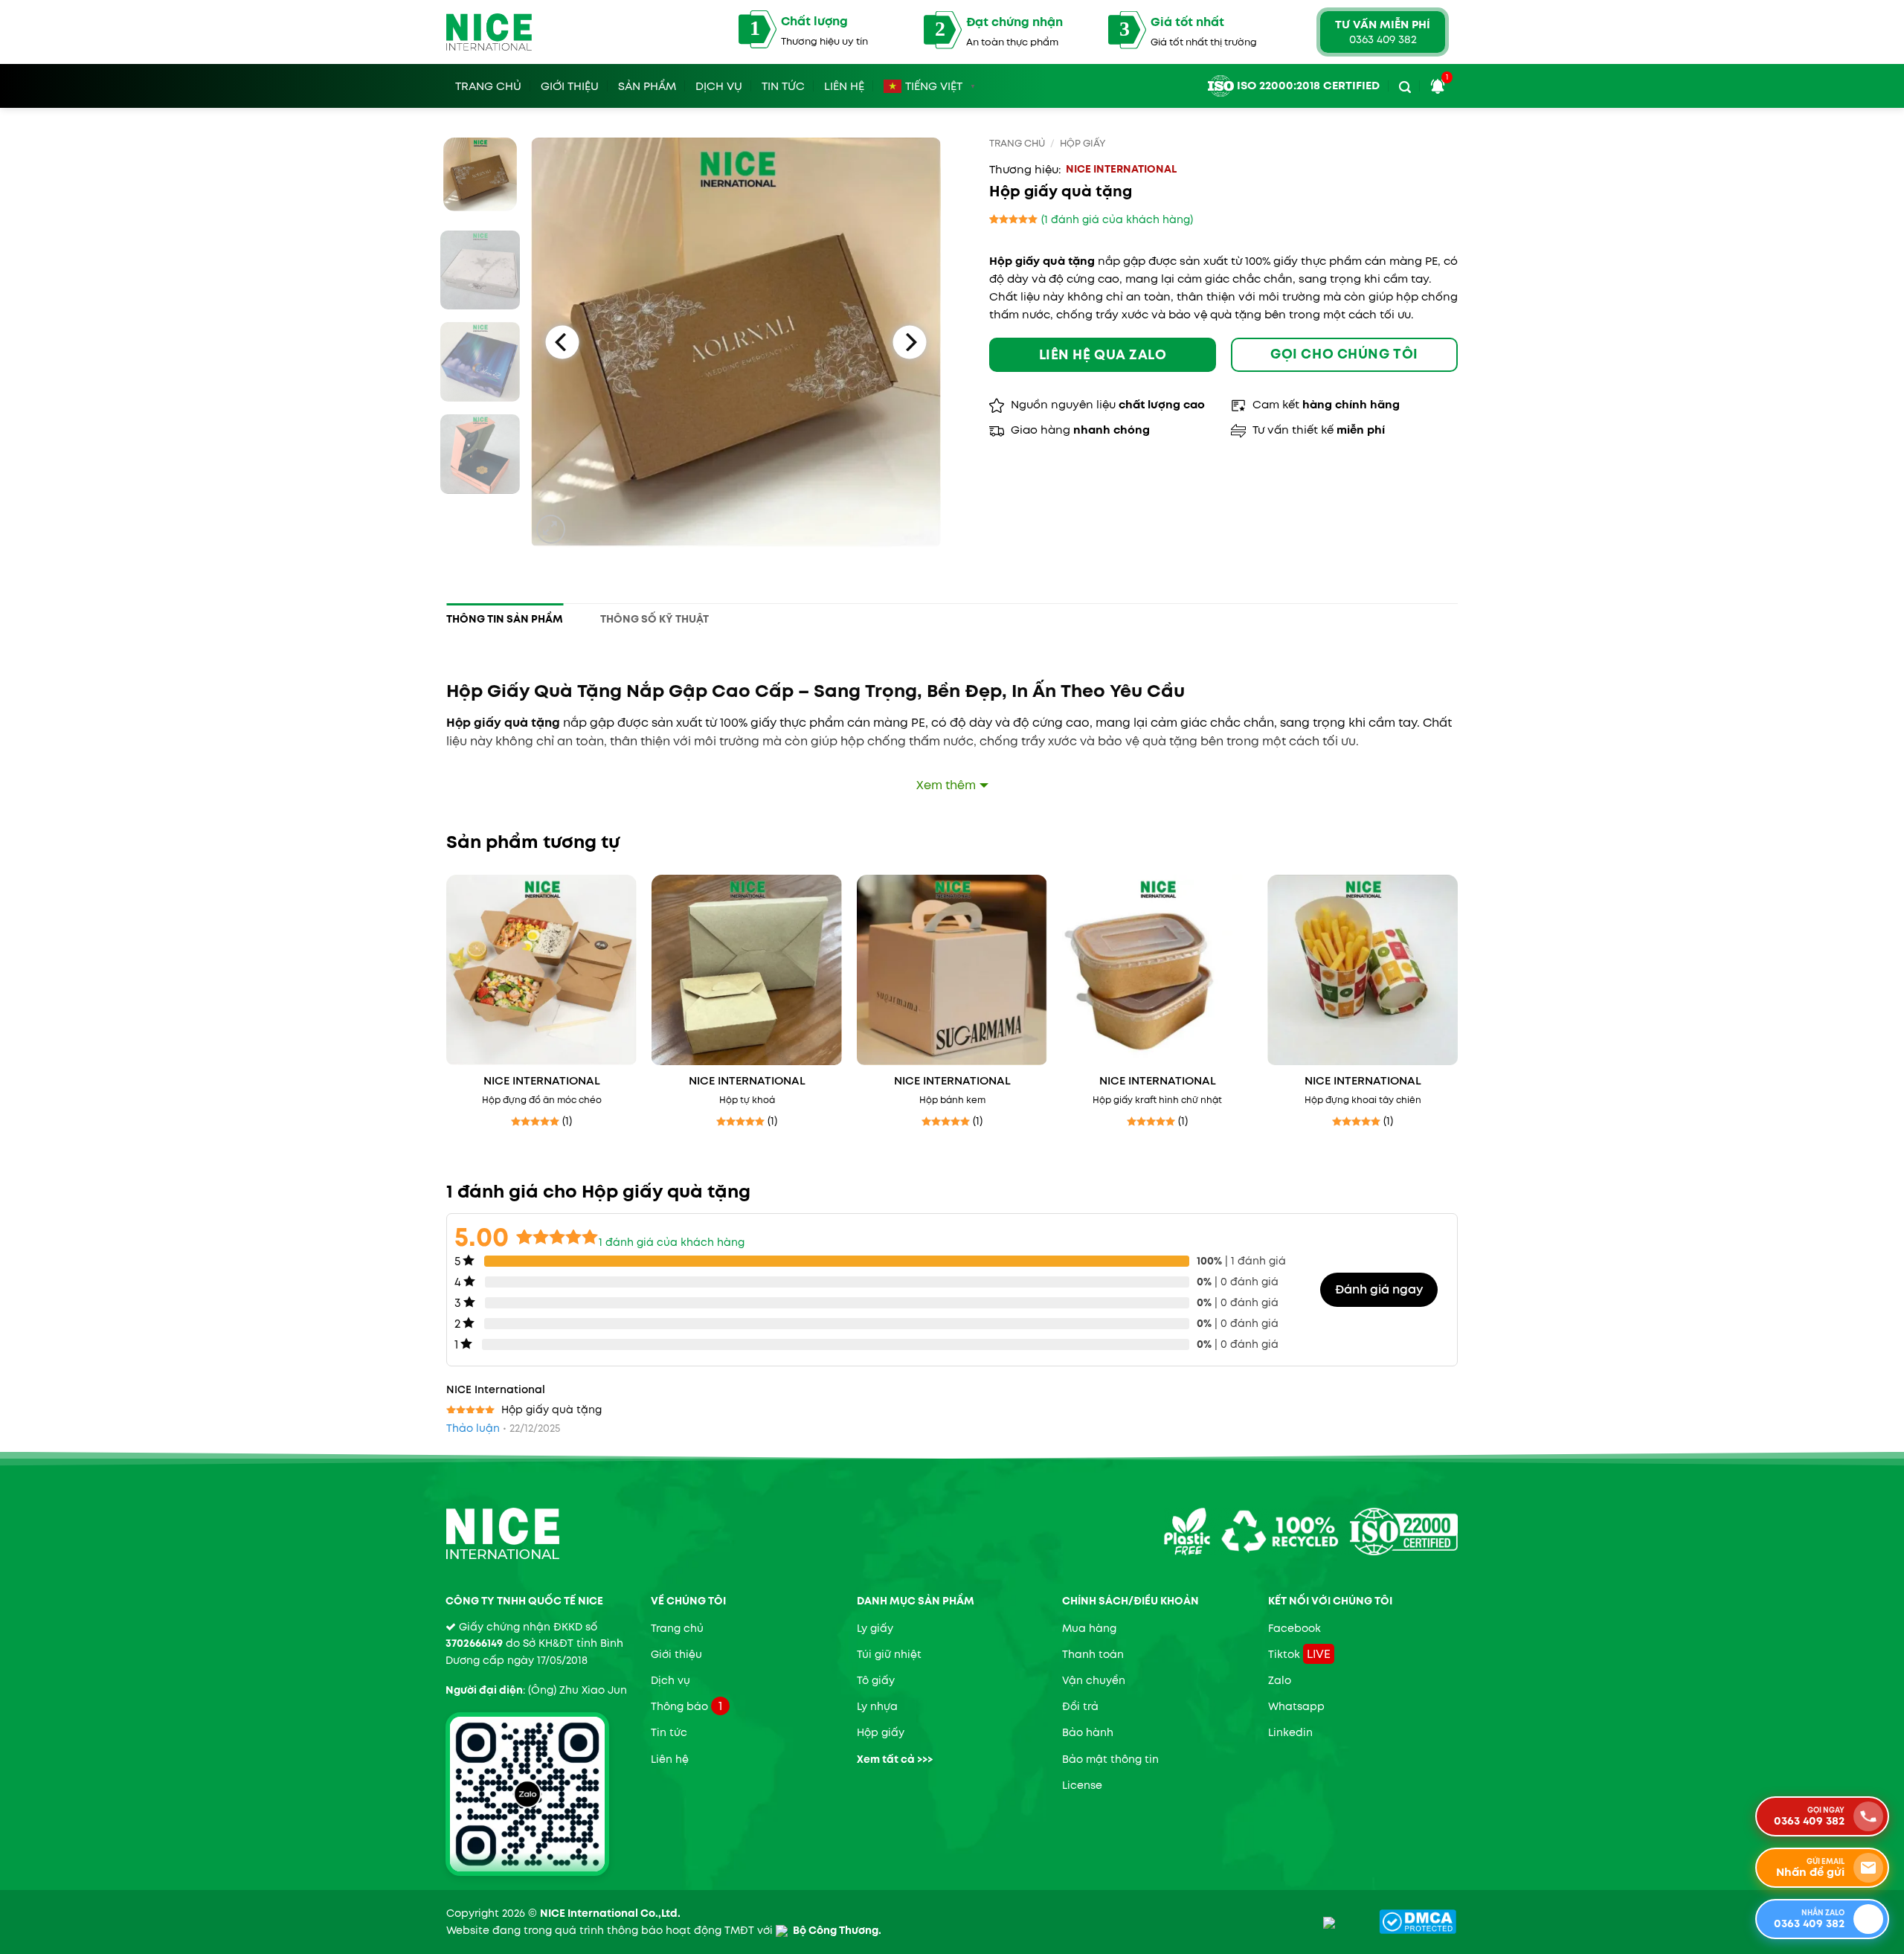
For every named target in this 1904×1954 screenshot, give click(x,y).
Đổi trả (1080, 1706)
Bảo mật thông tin (1110, 1759)
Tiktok (1284, 1654)
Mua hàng (1089, 1628)
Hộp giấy (1083, 143)
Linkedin (1290, 1732)
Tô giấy (876, 1680)
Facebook (1294, 1628)
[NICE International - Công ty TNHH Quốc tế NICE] (489, 32)
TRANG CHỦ (488, 84)
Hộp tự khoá (747, 1100)
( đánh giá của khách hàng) (1117, 219)
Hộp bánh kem (952, 1100)
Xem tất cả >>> (895, 1759)
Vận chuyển (1094, 1680)
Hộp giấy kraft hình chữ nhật (1157, 1100)
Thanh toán (1093, 1654)
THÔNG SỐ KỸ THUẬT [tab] (654, 619)
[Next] (909, 342)
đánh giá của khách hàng (672, 1242)
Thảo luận (473, 1428)
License (1082, 1785)
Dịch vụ (719, 84)
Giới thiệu (676, 1654)
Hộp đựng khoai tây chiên (1363, 1100)
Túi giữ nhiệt (889, 1654)
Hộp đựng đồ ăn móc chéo (542, 1100)
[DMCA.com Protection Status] (1418, 1921)
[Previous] (563, 342)
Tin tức (783, 84)
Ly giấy (875, 1628)
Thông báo (679, 1706)
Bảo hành (1088, 1732)
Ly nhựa (877, 1706)
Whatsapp (1296, 1706)
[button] (1405, 84)
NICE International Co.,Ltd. (610, 1913)
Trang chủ (1017, 143)
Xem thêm (946, 785)
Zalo (1280, 1680)
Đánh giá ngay (1379, 1289)
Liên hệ (844, 84)
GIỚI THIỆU (570, 84)
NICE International (1121, 169)
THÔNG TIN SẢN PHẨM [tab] (505, 619)
